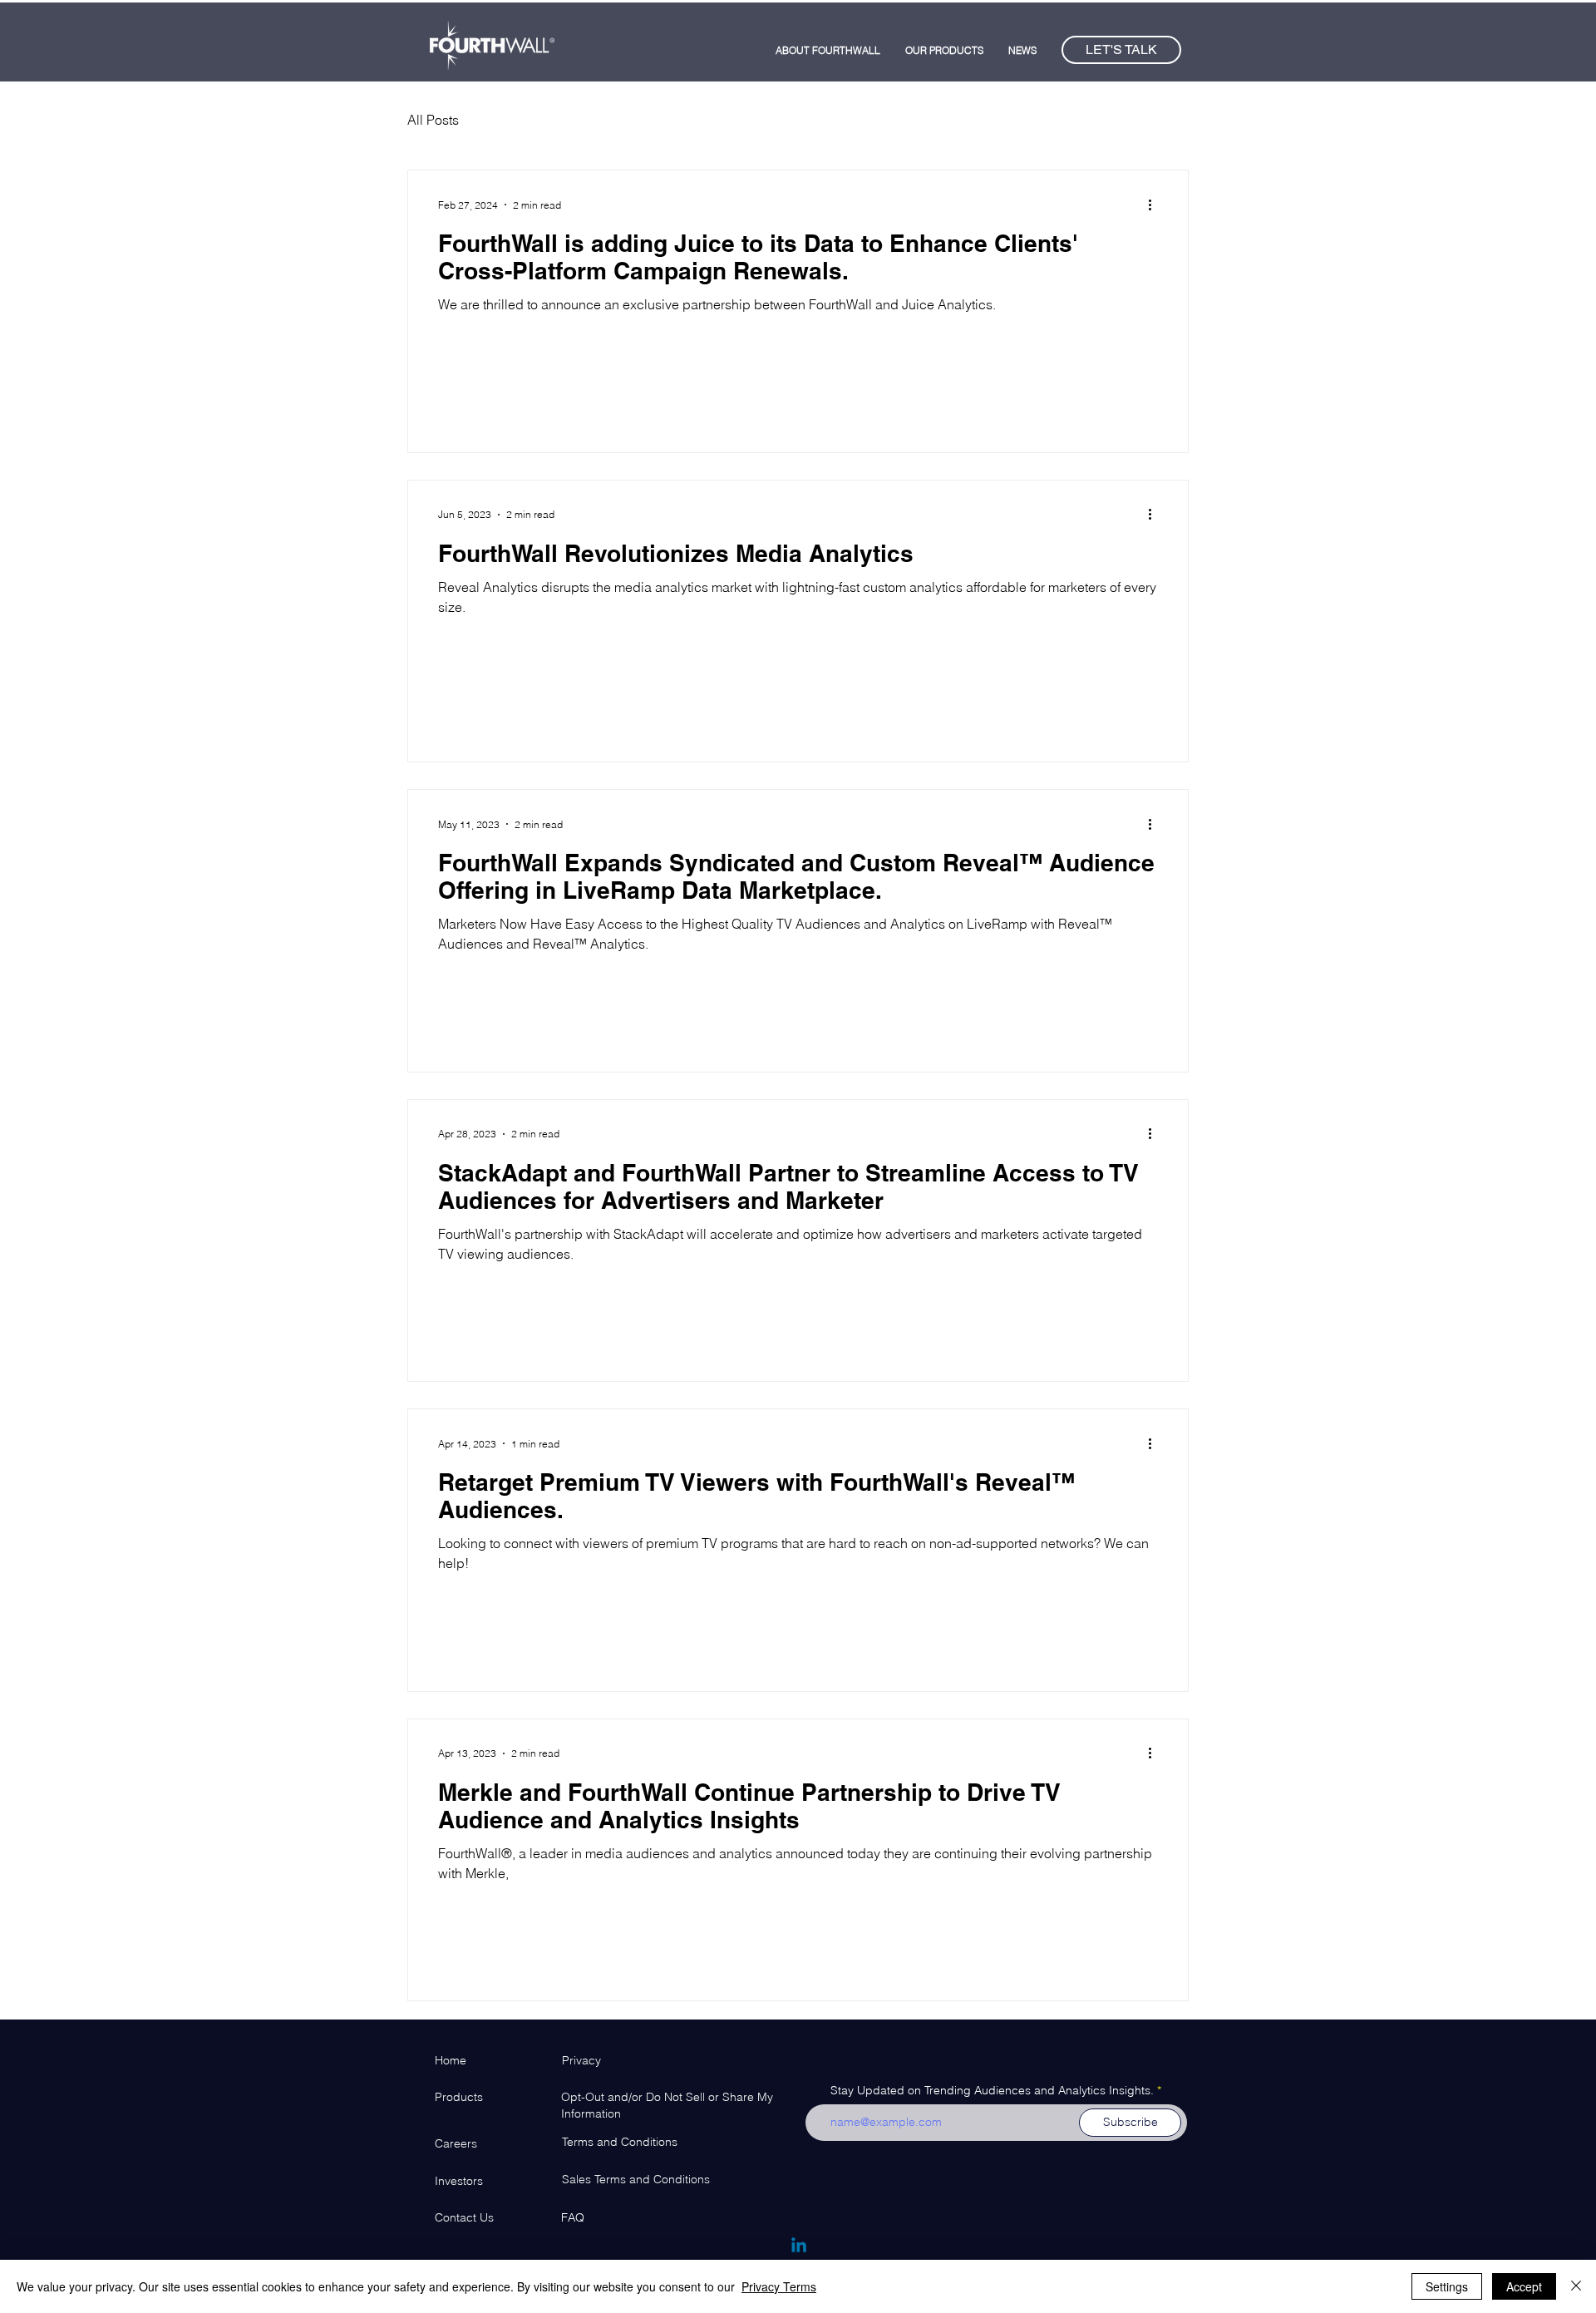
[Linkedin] (799, 2246)
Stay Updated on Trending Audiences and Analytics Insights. (992, 2090)
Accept (1524, 2286)
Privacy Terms (779, 2286)
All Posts (433, 120)
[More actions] (1155, 205)
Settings (1447, 2286)
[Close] (1576, 2286)
